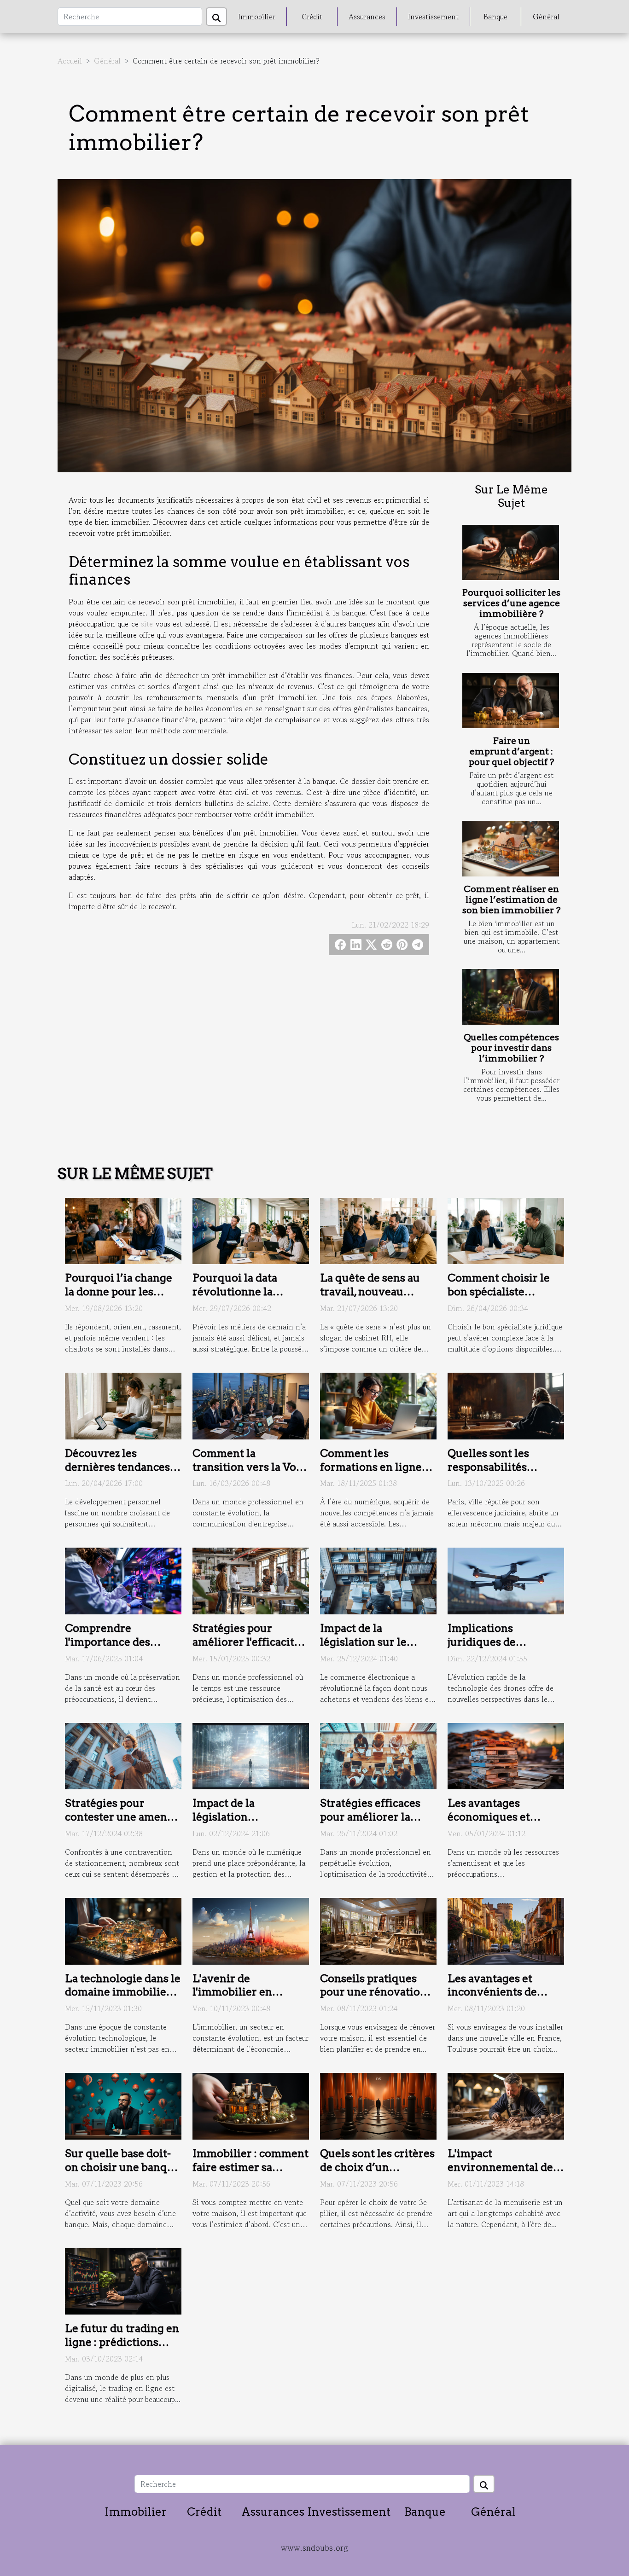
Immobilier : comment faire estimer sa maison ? (250, 2167)
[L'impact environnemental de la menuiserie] (506, 2105)
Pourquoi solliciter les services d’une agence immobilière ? (511, 603)
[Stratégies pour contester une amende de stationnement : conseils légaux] (123, 1755)
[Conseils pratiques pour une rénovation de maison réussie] (378, 1930)
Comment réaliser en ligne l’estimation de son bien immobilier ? (511, 900)
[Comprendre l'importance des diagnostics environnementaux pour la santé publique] (123, 1580)
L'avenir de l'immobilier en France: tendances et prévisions (245, 1999)
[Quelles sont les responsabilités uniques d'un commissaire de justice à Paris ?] (506, 1405)
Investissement (433, 17)
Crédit (312, 17)
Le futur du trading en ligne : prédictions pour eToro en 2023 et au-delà (122, 2349)
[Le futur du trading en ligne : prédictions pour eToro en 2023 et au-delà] (123, 2280)
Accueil (70, 61)
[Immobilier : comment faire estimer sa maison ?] (251, 2105)
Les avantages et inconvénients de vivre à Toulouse (492, 1992)
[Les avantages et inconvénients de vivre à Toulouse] (506, 1930)
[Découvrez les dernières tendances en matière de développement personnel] (123, 1405)
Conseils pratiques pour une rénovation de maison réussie (373, 1992)
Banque (495, 17)
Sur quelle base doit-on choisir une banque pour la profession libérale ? (122, 2174)
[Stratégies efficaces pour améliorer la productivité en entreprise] (378, 1755)
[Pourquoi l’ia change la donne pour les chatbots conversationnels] (123, 1230)
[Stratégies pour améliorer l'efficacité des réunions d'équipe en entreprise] (251, 1580)
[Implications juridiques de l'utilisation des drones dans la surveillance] (506, 1580)
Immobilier (257, 17)
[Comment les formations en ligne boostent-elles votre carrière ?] (378, 1405)
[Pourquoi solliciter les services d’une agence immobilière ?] (511, 552)
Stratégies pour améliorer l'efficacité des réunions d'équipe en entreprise (249, 1649)
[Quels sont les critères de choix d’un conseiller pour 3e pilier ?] (378, 2105)
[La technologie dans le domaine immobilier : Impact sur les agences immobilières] (123, 1930)
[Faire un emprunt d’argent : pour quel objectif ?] (511, 701)
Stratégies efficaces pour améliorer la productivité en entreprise (370, 1824)
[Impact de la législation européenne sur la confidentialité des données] (251, 1755)
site (147, 624)
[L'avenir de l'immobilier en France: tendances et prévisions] (251, 1930)
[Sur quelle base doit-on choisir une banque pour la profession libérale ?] (123, 2105)
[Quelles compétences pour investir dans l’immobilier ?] (511, 997)
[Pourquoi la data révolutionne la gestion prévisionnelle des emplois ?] (251, 1230)
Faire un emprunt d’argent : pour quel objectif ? (511, 751)
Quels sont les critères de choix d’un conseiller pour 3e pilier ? (377, 2174)
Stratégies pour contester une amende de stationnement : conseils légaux (122, 1824)
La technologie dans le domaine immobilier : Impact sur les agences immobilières (123, 1999)
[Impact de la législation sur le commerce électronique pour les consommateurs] (378, 1580)
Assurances (367, 17)
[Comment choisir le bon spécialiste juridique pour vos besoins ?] (506, 1230)
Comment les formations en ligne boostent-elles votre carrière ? (372, 1474)
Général (546, 17)
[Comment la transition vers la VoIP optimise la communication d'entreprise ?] (251, 1405)
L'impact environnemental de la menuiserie (500, 2167)
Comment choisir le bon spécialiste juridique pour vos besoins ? (499, 1299)
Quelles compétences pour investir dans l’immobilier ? (511, 1048)
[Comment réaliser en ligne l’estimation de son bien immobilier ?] (511, 848)
